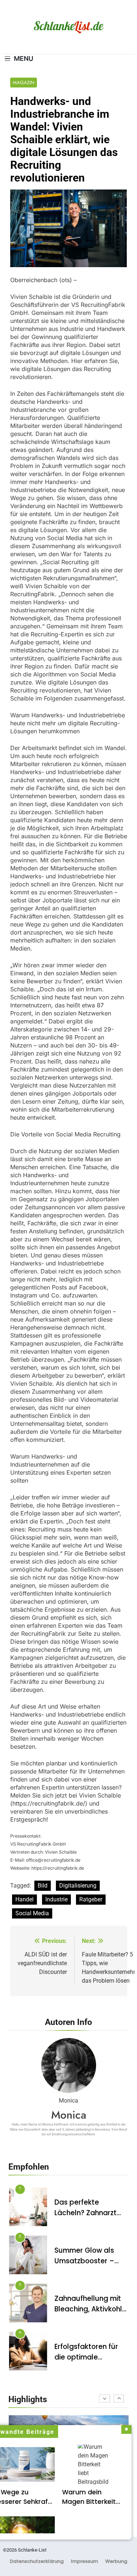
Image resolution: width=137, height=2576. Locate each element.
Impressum (84, 2561)
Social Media (32, 1913)
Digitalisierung (78, 1886)
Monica (69, 2115)
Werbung (116, 2561)
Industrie (56, 1899)
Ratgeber (91, 1899)
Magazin (24, 83)
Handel (24, 1899)
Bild (43, 1886)
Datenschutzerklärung (37, 2561)
